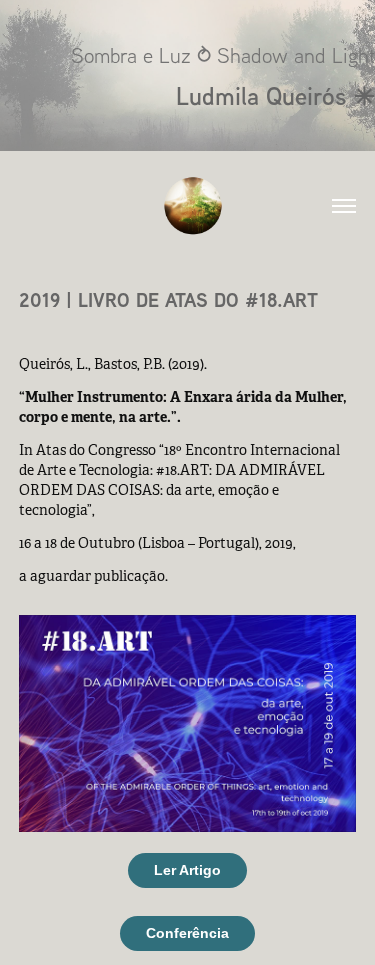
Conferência (187, 933)
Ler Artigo (187, 870)
